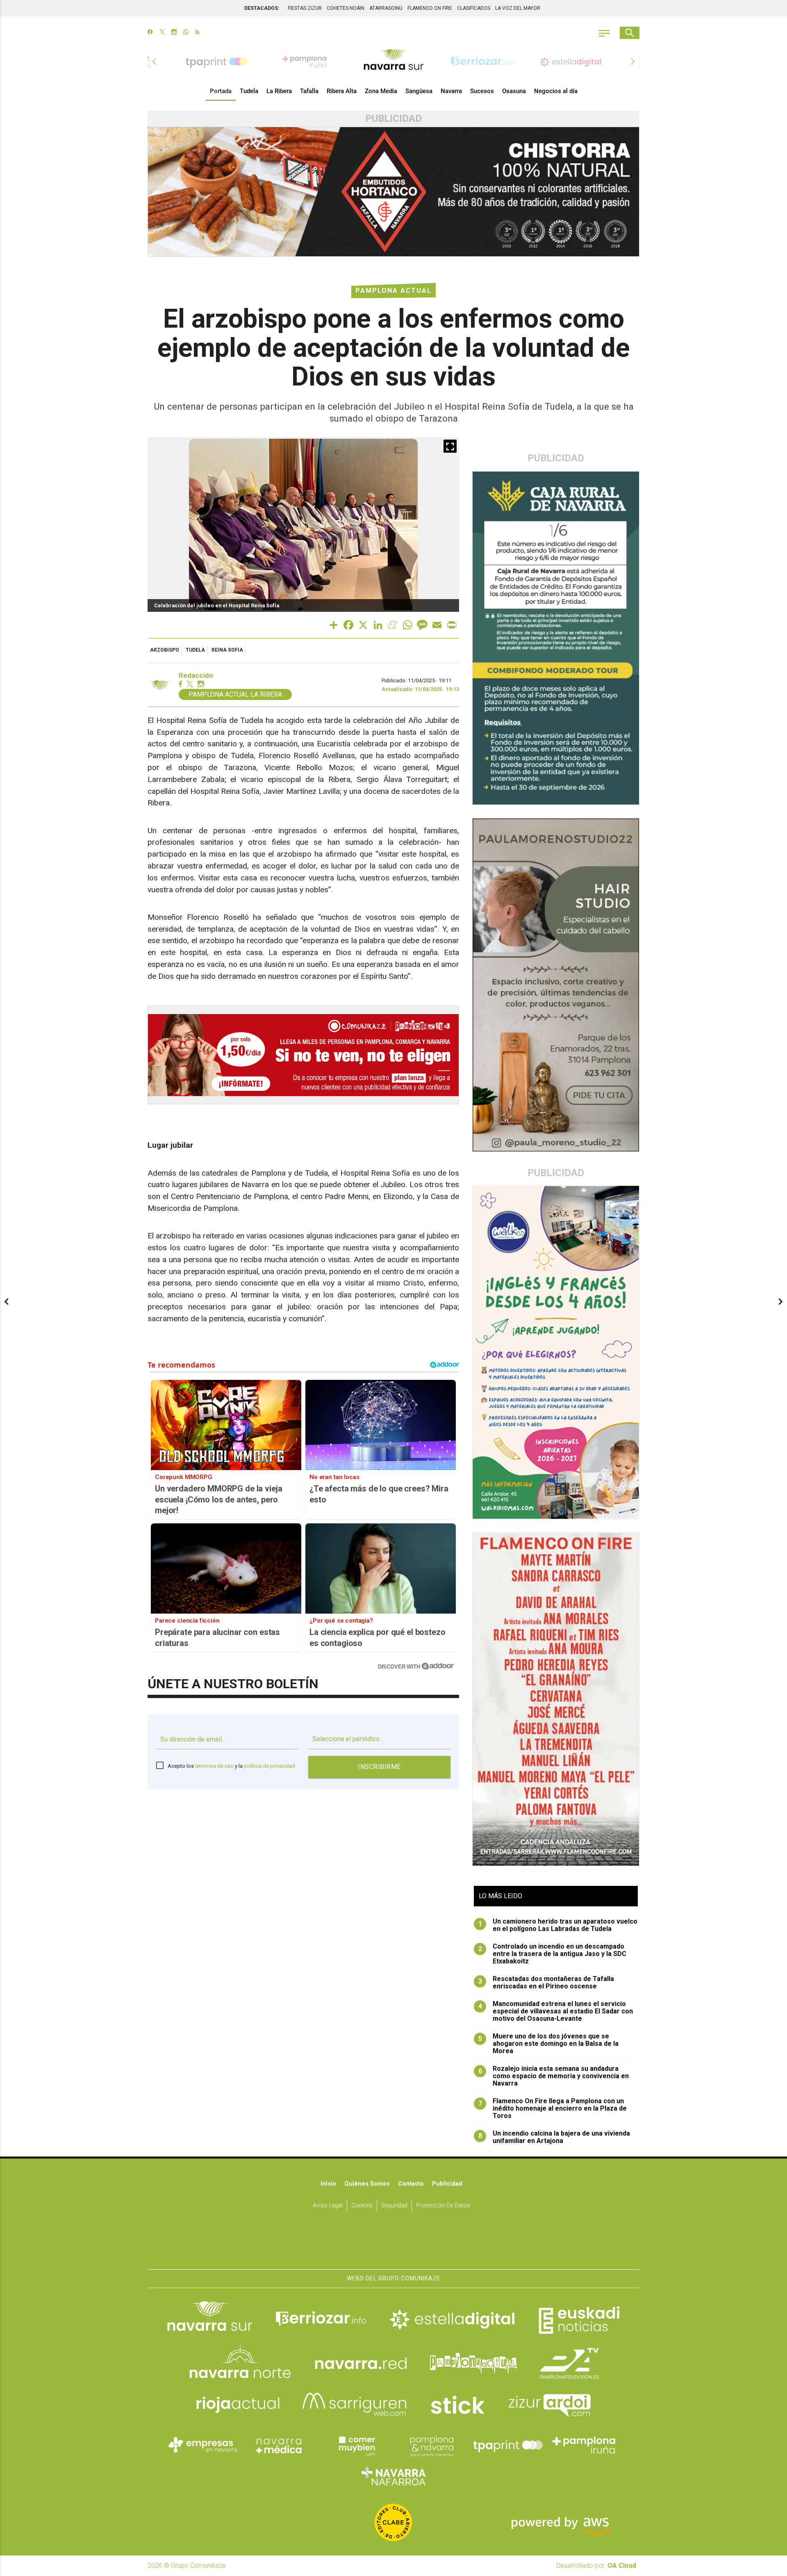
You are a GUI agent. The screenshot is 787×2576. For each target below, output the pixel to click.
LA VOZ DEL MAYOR (518, 8)
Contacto (411, 2184)
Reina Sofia (227, 650)
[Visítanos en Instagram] (174, 33)
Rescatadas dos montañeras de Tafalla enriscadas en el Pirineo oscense (546, 1983)
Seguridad (394, 2206)
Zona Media (381, 91)
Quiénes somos (367, 2184)
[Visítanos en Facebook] (150, 33)
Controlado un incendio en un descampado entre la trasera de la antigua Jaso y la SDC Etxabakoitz (553, 1954)
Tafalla (309, 91)
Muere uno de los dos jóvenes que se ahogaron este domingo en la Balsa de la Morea (549, 2044)
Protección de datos (443, 2206)
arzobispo (165, 650)
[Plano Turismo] (432, 2445)
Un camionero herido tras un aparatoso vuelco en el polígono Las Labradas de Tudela (558, 1925)
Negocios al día (556, 91)
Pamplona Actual (393, 291)
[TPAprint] (508, 2445)
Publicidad (447, 2184)
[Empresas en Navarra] (203, 2445)
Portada (221, 91)
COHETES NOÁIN (346, 8)
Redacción (196, 676)
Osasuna (514, 91)
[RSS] (197, 33)
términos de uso (214, 1766)
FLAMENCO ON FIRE (430, 8)
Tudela (249, 91)
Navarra (451, 91)
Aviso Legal (328, 2206)
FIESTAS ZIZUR (305, 8)
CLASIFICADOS (474, 8)
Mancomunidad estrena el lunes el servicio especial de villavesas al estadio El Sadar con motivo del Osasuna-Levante (556, 2011)
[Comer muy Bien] (355, 2445)
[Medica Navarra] (279, 2445)
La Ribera (279, 91)
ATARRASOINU (386, 8)
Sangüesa (419, 91)
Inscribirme (379, 1767)
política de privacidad (270, 1766)
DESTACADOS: (262, 8)
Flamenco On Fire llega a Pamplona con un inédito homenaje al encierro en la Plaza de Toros (553, 2109)
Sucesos (482, 91)
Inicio (328, 2184)
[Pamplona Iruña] (584, 2445)
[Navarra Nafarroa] (393, 2476)
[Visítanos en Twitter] (162, 33)
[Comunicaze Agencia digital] (393, 2244)
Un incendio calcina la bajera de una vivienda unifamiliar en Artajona (554, 2137)
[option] (393, 62)
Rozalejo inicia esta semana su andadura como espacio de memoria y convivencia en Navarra (554, 2076)
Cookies (362, 2206)
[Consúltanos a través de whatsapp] (186, 33)
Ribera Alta (342, 91)
